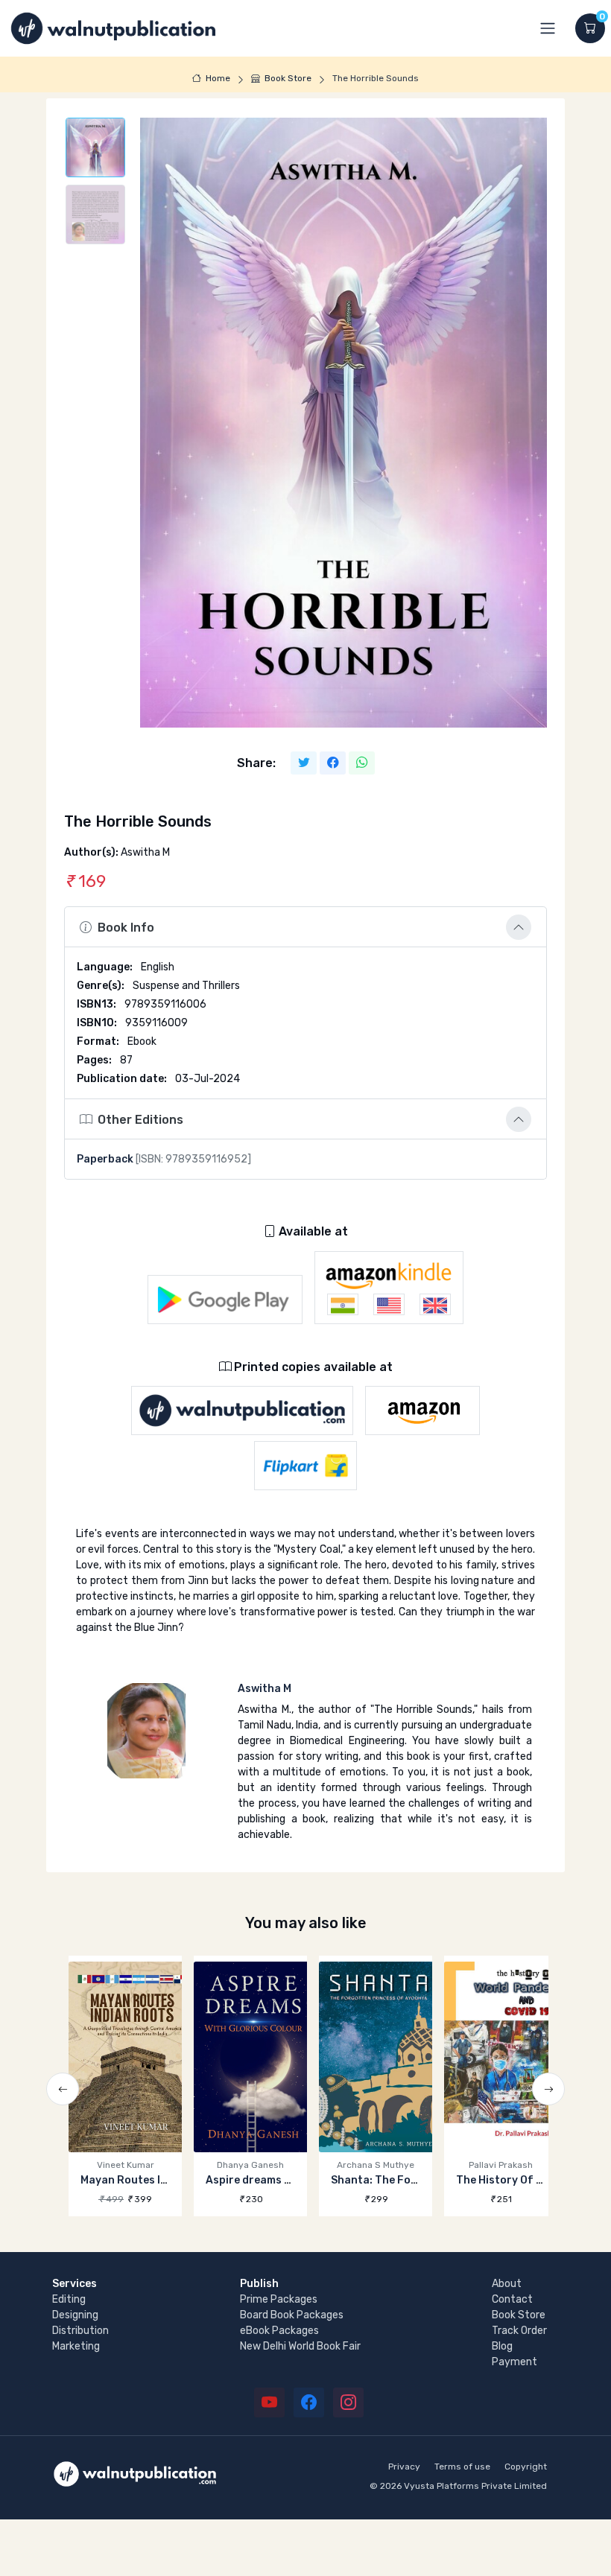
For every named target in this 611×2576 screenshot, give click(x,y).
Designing (75, 2315)
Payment (515, 2362)
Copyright (526, 2467)
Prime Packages (279, 2299)
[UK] (435, 1304)
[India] (343, 1304)
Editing (69, 2299)
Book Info (126, 928)
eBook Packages (279, 2331)
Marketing (76, 2346)
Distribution (80, 2331)
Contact (512, 2299)
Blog (502, 2346)
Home (218, 78)
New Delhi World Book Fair (300, 2346)
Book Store (288, 78)
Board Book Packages (292, 2315)
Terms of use (462, 2467)
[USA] (389, 1304)
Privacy (404, 2467)
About (507, 2284)
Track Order (519, 2331)
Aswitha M (265, 1689)
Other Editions (140, 1120)
